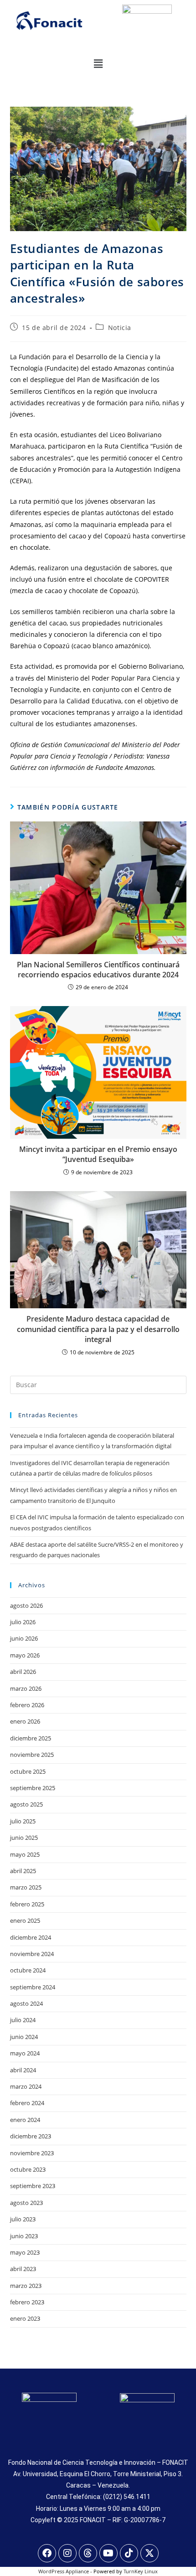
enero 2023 (25, 2318)
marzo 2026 (26, 1688)
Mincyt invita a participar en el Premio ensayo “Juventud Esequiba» (98, 1154)
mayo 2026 (25, 1655)
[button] (98, 63)
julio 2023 (23, 2219)
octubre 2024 (28, 1970)
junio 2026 (24, 1638)
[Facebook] (47, 2553)
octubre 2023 (28, 2169)
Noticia (120, 328)
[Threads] (88, 2553)
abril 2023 (23, 2269)
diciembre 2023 (31, 2136)
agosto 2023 (26, 2203)
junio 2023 (24, 2236)
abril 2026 (23, 1672)
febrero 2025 (27, 1904)
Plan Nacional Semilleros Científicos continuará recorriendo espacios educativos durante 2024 (98, 970)
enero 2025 (25, 1920)
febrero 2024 (27, 2103)
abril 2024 (23, 2070)
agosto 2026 (26, 1605)
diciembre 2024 (31, 1937)
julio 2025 (23, 1821)
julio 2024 (23, 2020)
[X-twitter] (150, 2553)
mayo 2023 (25, 2252)
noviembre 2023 (32, 2153)
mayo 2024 (25, 2053)
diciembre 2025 (31, 1738)
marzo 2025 (26, 1887)
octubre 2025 (28, 1771)
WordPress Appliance (64, 2571)
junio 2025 (24, 1838)
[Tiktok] (129, 2553)
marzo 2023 (26, 2286)
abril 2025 (23, 1871)
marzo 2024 (26, 2086)
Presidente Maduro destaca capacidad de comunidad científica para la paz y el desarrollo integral (98, 1329)
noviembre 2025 (32, 1755)
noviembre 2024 (32, 1954)
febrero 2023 (27, 2302)
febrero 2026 (27, 1705)
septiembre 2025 (33, 1788)
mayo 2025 (25, 1854)
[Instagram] (67, 2553)
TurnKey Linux (141, 2571)
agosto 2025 (26, 1804)
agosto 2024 (26, 2003)
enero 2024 (25, 2120)
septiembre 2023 (33, 2186)
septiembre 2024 (33, 1987)
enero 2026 (25, 1721)
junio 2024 (24, 2037)
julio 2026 (23, 1622)
